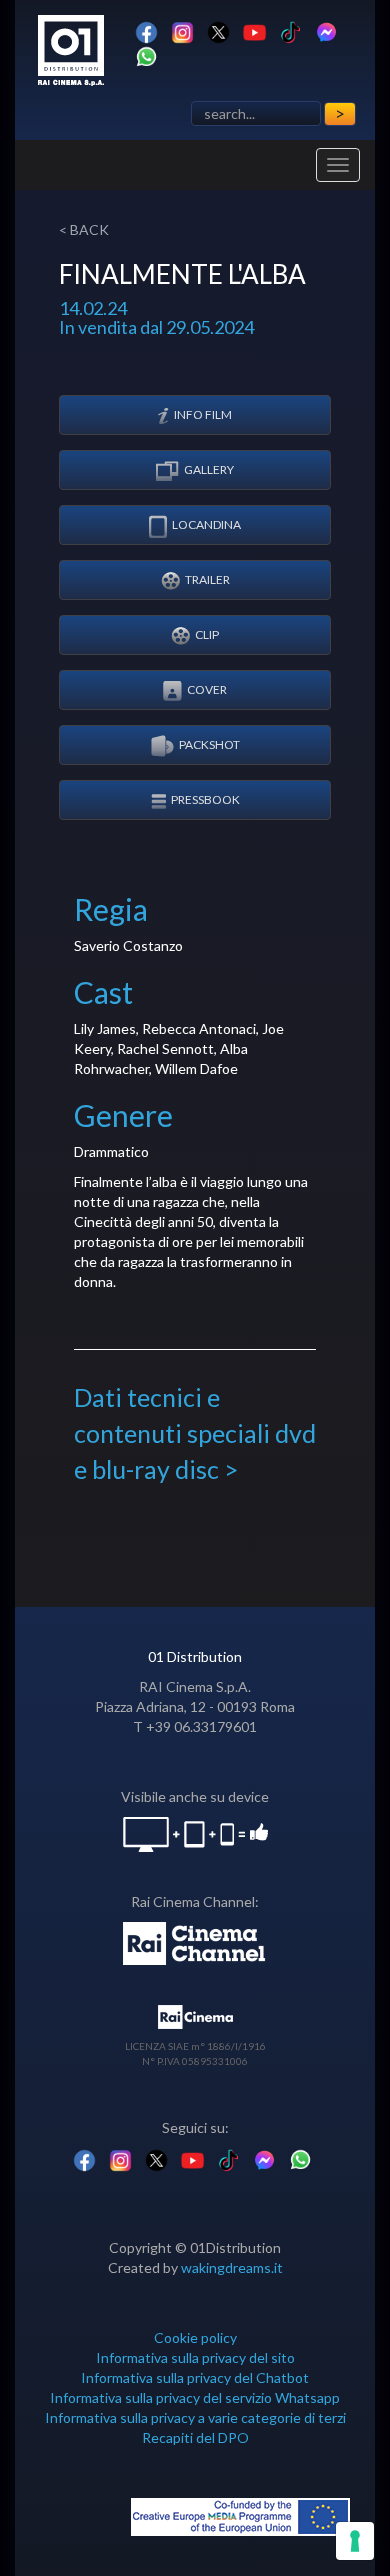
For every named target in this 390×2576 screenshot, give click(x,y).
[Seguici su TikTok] (290, 30)
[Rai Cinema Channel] (195, 1941)
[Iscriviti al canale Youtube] (254, 30)
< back (84, 229)
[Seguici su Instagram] (182, 30)
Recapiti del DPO (195, 2437)
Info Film (203, 414)
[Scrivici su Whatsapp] (146, 55)
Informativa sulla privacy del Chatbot (195, 2377)
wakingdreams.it (232, 2267)
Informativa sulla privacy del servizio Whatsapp (195, 2397)
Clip (207, 634)
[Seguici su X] (218, 30)
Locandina (206, 524)
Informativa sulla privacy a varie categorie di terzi (195, 2417)
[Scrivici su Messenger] (326, 30)
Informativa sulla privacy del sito (195, 2357)
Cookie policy (195, 2337)
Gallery (209, 469)
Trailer (207, 579)
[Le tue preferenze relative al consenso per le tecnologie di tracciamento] (355, 2541)
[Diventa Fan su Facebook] (146, 30)
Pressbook (205, 799)
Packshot (209, 744)
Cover (207, 689)
